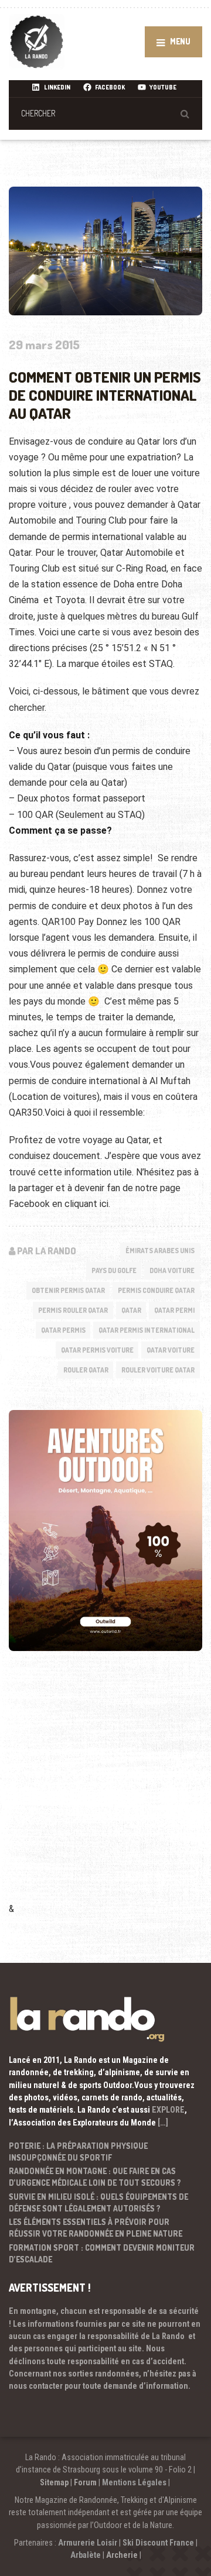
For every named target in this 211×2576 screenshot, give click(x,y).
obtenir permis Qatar (68, 1290)
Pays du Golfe (114, 1270)
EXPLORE (168, 2110)
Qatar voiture (171, 1350)
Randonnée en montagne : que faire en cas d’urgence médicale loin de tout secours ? (95, 2177)
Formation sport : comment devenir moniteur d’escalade (102, 2253)
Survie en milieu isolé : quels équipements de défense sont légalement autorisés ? (98, 2202)
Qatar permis (63, 1330)
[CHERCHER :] (105, 113)
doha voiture (172, 1270)
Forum (85, 2482)
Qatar (131, 1310)
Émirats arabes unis (160, 1251)
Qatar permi (174, 1310)
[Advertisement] (105, 1793)
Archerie (122, 2555)
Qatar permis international (147, 1330)
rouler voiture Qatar (158, 1370)
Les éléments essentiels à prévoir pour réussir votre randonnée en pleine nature (96, 2228)
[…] (163, 2123)
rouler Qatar (86, 1370)
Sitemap (54, 2482)
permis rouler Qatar (73, 1310)
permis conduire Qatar (156, 1290)
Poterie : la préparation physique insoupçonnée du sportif (78, 2152)
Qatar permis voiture (97, 1350)
